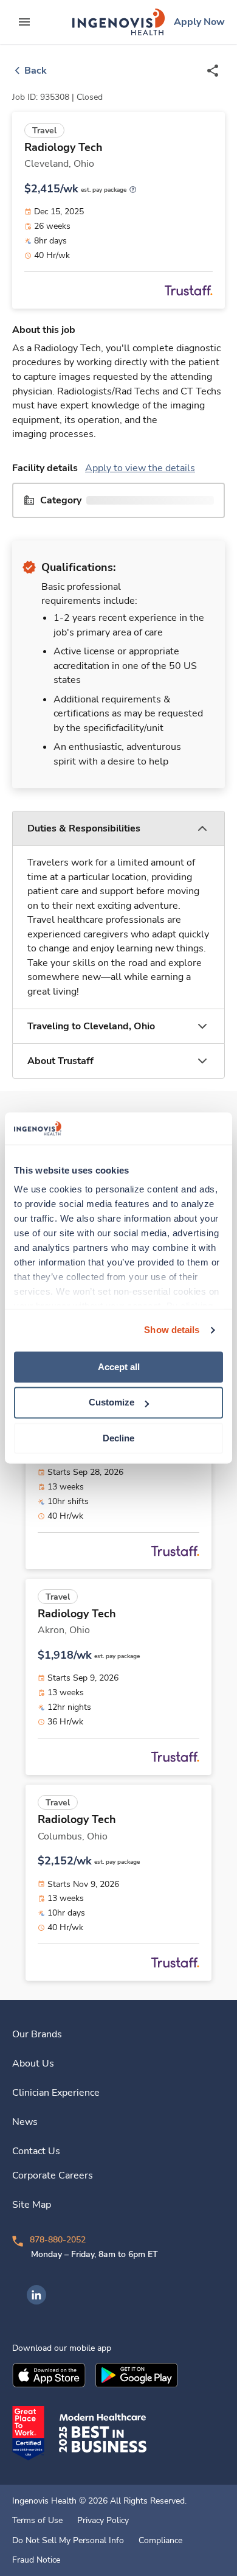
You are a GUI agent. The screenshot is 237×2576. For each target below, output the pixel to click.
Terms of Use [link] (37, 2521)
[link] (118, 22)
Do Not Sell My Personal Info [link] (68, 2541)
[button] (118, 829)
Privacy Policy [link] (103, 2521)
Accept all (119, 1367)
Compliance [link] (160, 2541)
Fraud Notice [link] (36, 2560)
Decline (118, 1438)
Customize (112, 1403)
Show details (172, 1330)
